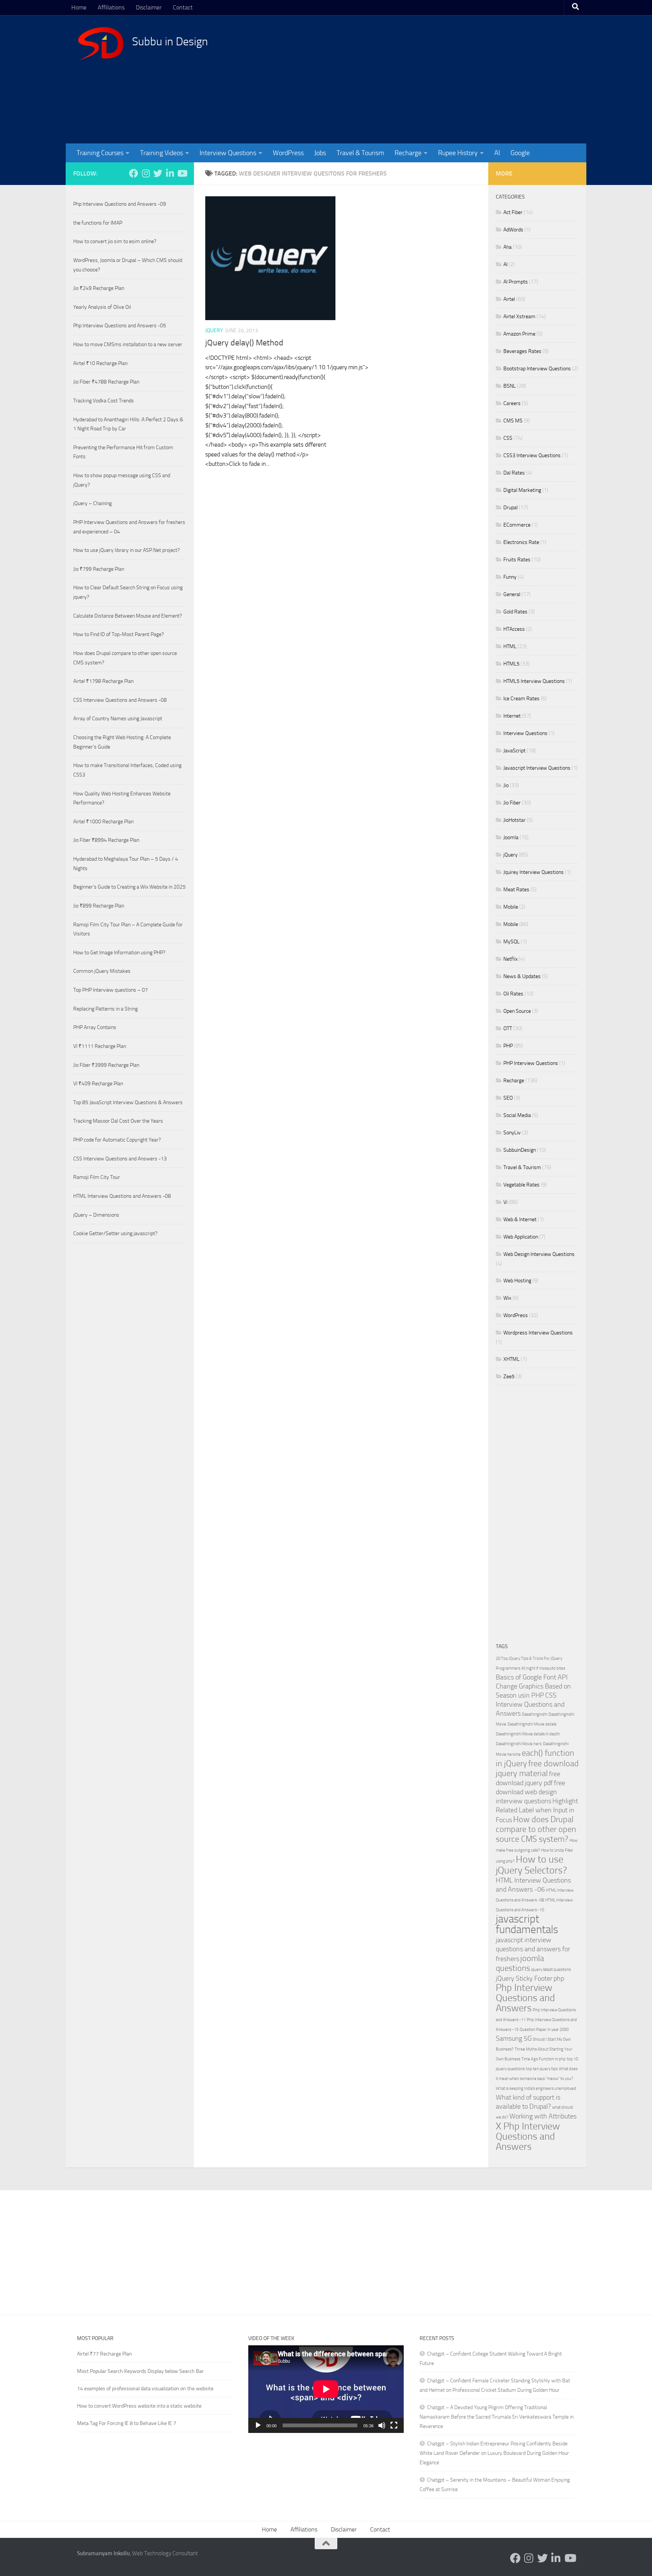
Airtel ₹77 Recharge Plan (105, 2354)
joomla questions (520, 1963)
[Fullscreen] (394, 2425)
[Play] (258, 2425)
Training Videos (161, 153)
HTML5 (511, 664)
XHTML (511, 1359)
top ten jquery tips (542, 2069)
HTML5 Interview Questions (534, 681)
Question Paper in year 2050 (544, 2030)
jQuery (214, 330)
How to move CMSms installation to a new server (128, 344)
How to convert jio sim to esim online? (115, 241)
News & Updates (522, 976)
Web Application (521, 1237)
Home (79, 7)
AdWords (513, 230)
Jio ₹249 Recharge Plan (99, 288)
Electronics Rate (521, 542)
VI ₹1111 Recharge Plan (100, 1046)
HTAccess (514, 629)
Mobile (511, 907)
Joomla (511, 837)
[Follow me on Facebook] (134, 173)
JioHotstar (514, 820)
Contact (183, 7)
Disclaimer (149, 7)
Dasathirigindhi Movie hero (519, 1744)
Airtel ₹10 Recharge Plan (100, 363)
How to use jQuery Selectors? (531, 1865)
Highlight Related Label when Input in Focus (537, 1811)
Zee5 (509, 1377)
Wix (507, 1298)
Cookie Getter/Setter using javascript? (115, 1233)
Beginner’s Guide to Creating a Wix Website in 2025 (129, 887)
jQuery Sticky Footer (524, 1979)
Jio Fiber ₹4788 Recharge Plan (106, 382)
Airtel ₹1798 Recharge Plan (103, 681)
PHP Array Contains (95, 1027)
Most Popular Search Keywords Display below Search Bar (140, 2371)
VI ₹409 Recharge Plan (98, 1084)
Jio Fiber (512, 803)
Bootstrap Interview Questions (537, 369)
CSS (508, 438)
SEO (508, 1098)
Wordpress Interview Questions (538, 1333)
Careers (512, 403)
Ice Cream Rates (521, 699)
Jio (506, 785)
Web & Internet (520, 1219)
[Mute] (382, 2425)
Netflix (511, 959)
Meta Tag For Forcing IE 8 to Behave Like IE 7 (127, 2423)
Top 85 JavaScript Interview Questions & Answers (128, 1102)
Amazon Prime (519, 334)
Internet (512, 716)
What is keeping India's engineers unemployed (536, 2088)
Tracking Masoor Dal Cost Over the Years (118, 1121)
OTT (508, 1028)
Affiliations (111, 7)
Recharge (408, 153)
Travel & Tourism (360, 153)
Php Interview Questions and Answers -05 (120, 326)
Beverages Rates (522, 351)
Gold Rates (515, 612)
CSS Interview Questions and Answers (530, 1705)
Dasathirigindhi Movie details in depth (528, 1734)
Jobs (320, 153)
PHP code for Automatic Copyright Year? (117, 1140)
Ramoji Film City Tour (97, 1177)
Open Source (517, 1011)
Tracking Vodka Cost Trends (104, 401)
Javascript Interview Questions (537, 768)
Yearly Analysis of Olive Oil (102, 307)
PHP (508, 1046)
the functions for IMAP (98, 223)
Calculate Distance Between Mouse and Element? (128, 616)
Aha (507, 247)
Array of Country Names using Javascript (118, 719)
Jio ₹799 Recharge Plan (99, 569)
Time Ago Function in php (544, 2059)
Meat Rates (516, 890)
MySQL (511, 942)
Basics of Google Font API (532, 1677)
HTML (510, 646)
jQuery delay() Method (244, 343)
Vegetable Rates (521, 1185)
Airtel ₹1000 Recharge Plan (103, 822)
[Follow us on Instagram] (146, 173)
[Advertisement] (437, 79)
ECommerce (517, 525)
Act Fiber (513, 212)
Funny (510, 577)
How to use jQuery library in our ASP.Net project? (126, 550)
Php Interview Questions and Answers (525, 1998)
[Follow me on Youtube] (182, 173)
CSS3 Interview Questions (532, 455)
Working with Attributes (543, 2116)
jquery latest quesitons (551, 1970)
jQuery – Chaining (92, 503)
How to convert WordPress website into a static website (139, 2406)
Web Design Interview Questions (539, 1254)
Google (520, 153)
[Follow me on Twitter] (158, 173)
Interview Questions (228, 153)
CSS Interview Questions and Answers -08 (120, 700)
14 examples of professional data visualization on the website (145, 2389)
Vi (505, 1202)
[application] (326, 2389)
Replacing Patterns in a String (105, 1009)
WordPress (288, 153)
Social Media (517, 1115)
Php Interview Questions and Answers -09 (120, 204)
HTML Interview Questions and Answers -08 (122, 1196)
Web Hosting (517, 1281)
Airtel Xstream (519, 317)
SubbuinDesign (520, 1150)
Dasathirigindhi (535, 1714)
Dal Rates (514, 473)
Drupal (511, 508)
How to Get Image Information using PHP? (119, 953)
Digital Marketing (522, 490)
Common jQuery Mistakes (102, 971)
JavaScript (514, 751)
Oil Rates (513, 994)
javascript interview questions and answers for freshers (533, 1950)
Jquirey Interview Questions (534, 872)
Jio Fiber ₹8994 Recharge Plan (106, 840)
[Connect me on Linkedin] (170, 173)
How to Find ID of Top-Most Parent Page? (118, 634)
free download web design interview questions (531, 1792)
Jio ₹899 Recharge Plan (99, 906)
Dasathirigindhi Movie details (532, 1724)
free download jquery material (537, 1768)
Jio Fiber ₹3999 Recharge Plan (106, 1065)
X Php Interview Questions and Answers (528, 2136)
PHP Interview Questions (531, 1063)
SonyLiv (512, 1133)
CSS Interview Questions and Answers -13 (120, 1159)
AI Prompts (516, 282)
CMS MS (513, 421)
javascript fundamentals (527, 1924)
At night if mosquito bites (543, 1668)
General (512, 594)
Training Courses (100, 153)
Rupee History (458, 153)
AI (497, 153)
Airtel (509, 299)
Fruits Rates (517, 560)
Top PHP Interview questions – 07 (111, 990)
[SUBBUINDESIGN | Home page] (101, 43)
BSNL (510, 386)
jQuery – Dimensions (96, 1215)
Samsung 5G (514, 2039)
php (559, 1979)
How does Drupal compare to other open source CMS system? (536, 1829)
